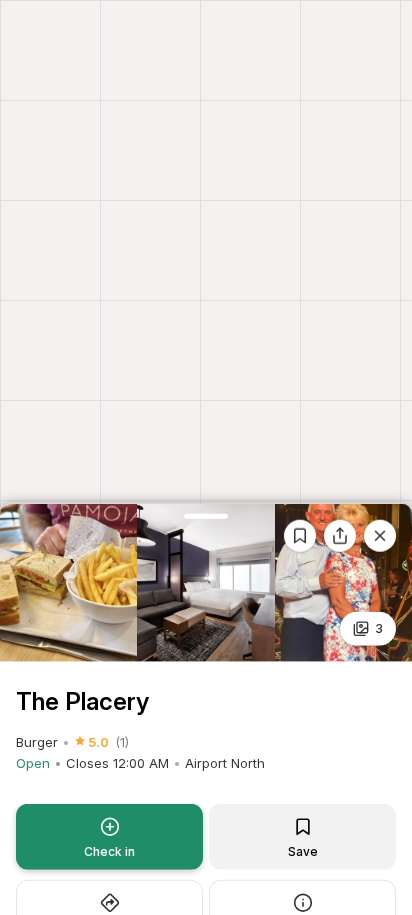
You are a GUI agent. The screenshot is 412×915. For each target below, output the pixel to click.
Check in (109, 851)
